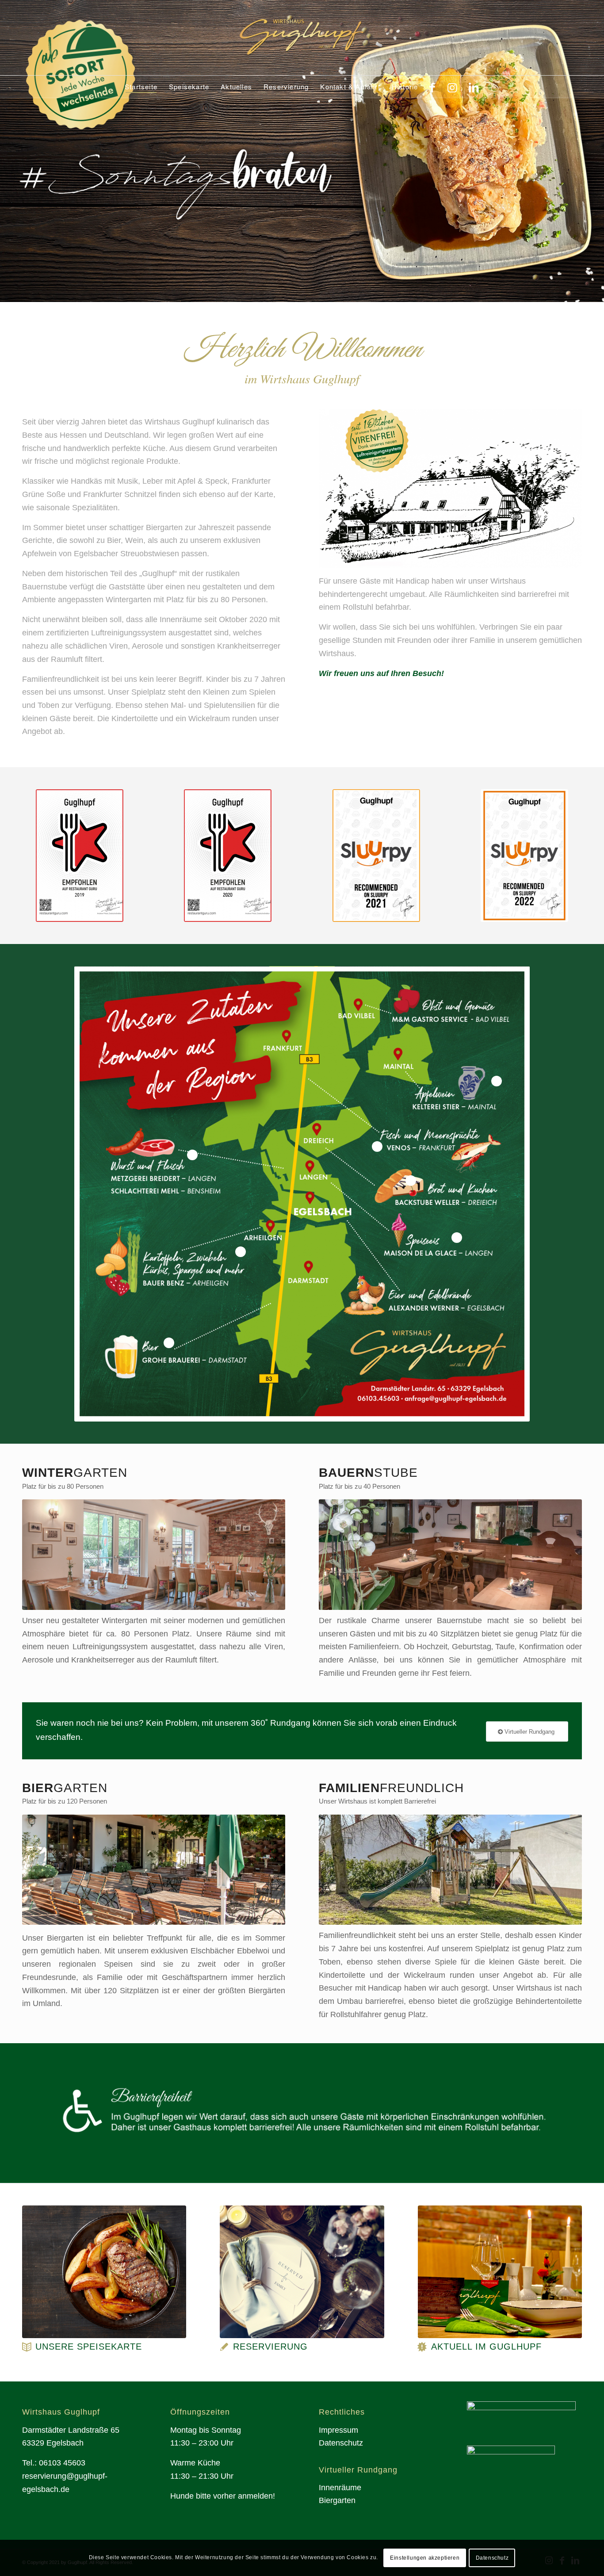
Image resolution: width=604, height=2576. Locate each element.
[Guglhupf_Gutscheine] (500, 2272)
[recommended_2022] (524, 856)
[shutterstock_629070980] (104, 2272)
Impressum (338, 2430)
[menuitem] (141, 87)
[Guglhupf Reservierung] (302, 2272)
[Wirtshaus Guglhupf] (302, 38)
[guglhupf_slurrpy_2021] (376, 856)
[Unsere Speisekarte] (27, 2347)
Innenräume (340, 2488)
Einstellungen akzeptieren (425, 2558)
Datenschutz (341, 2443)
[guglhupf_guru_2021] (228, 856)
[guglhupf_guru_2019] (80, 856)
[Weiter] (596, 151)
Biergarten (337, 2500)
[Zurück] (8, 151)
